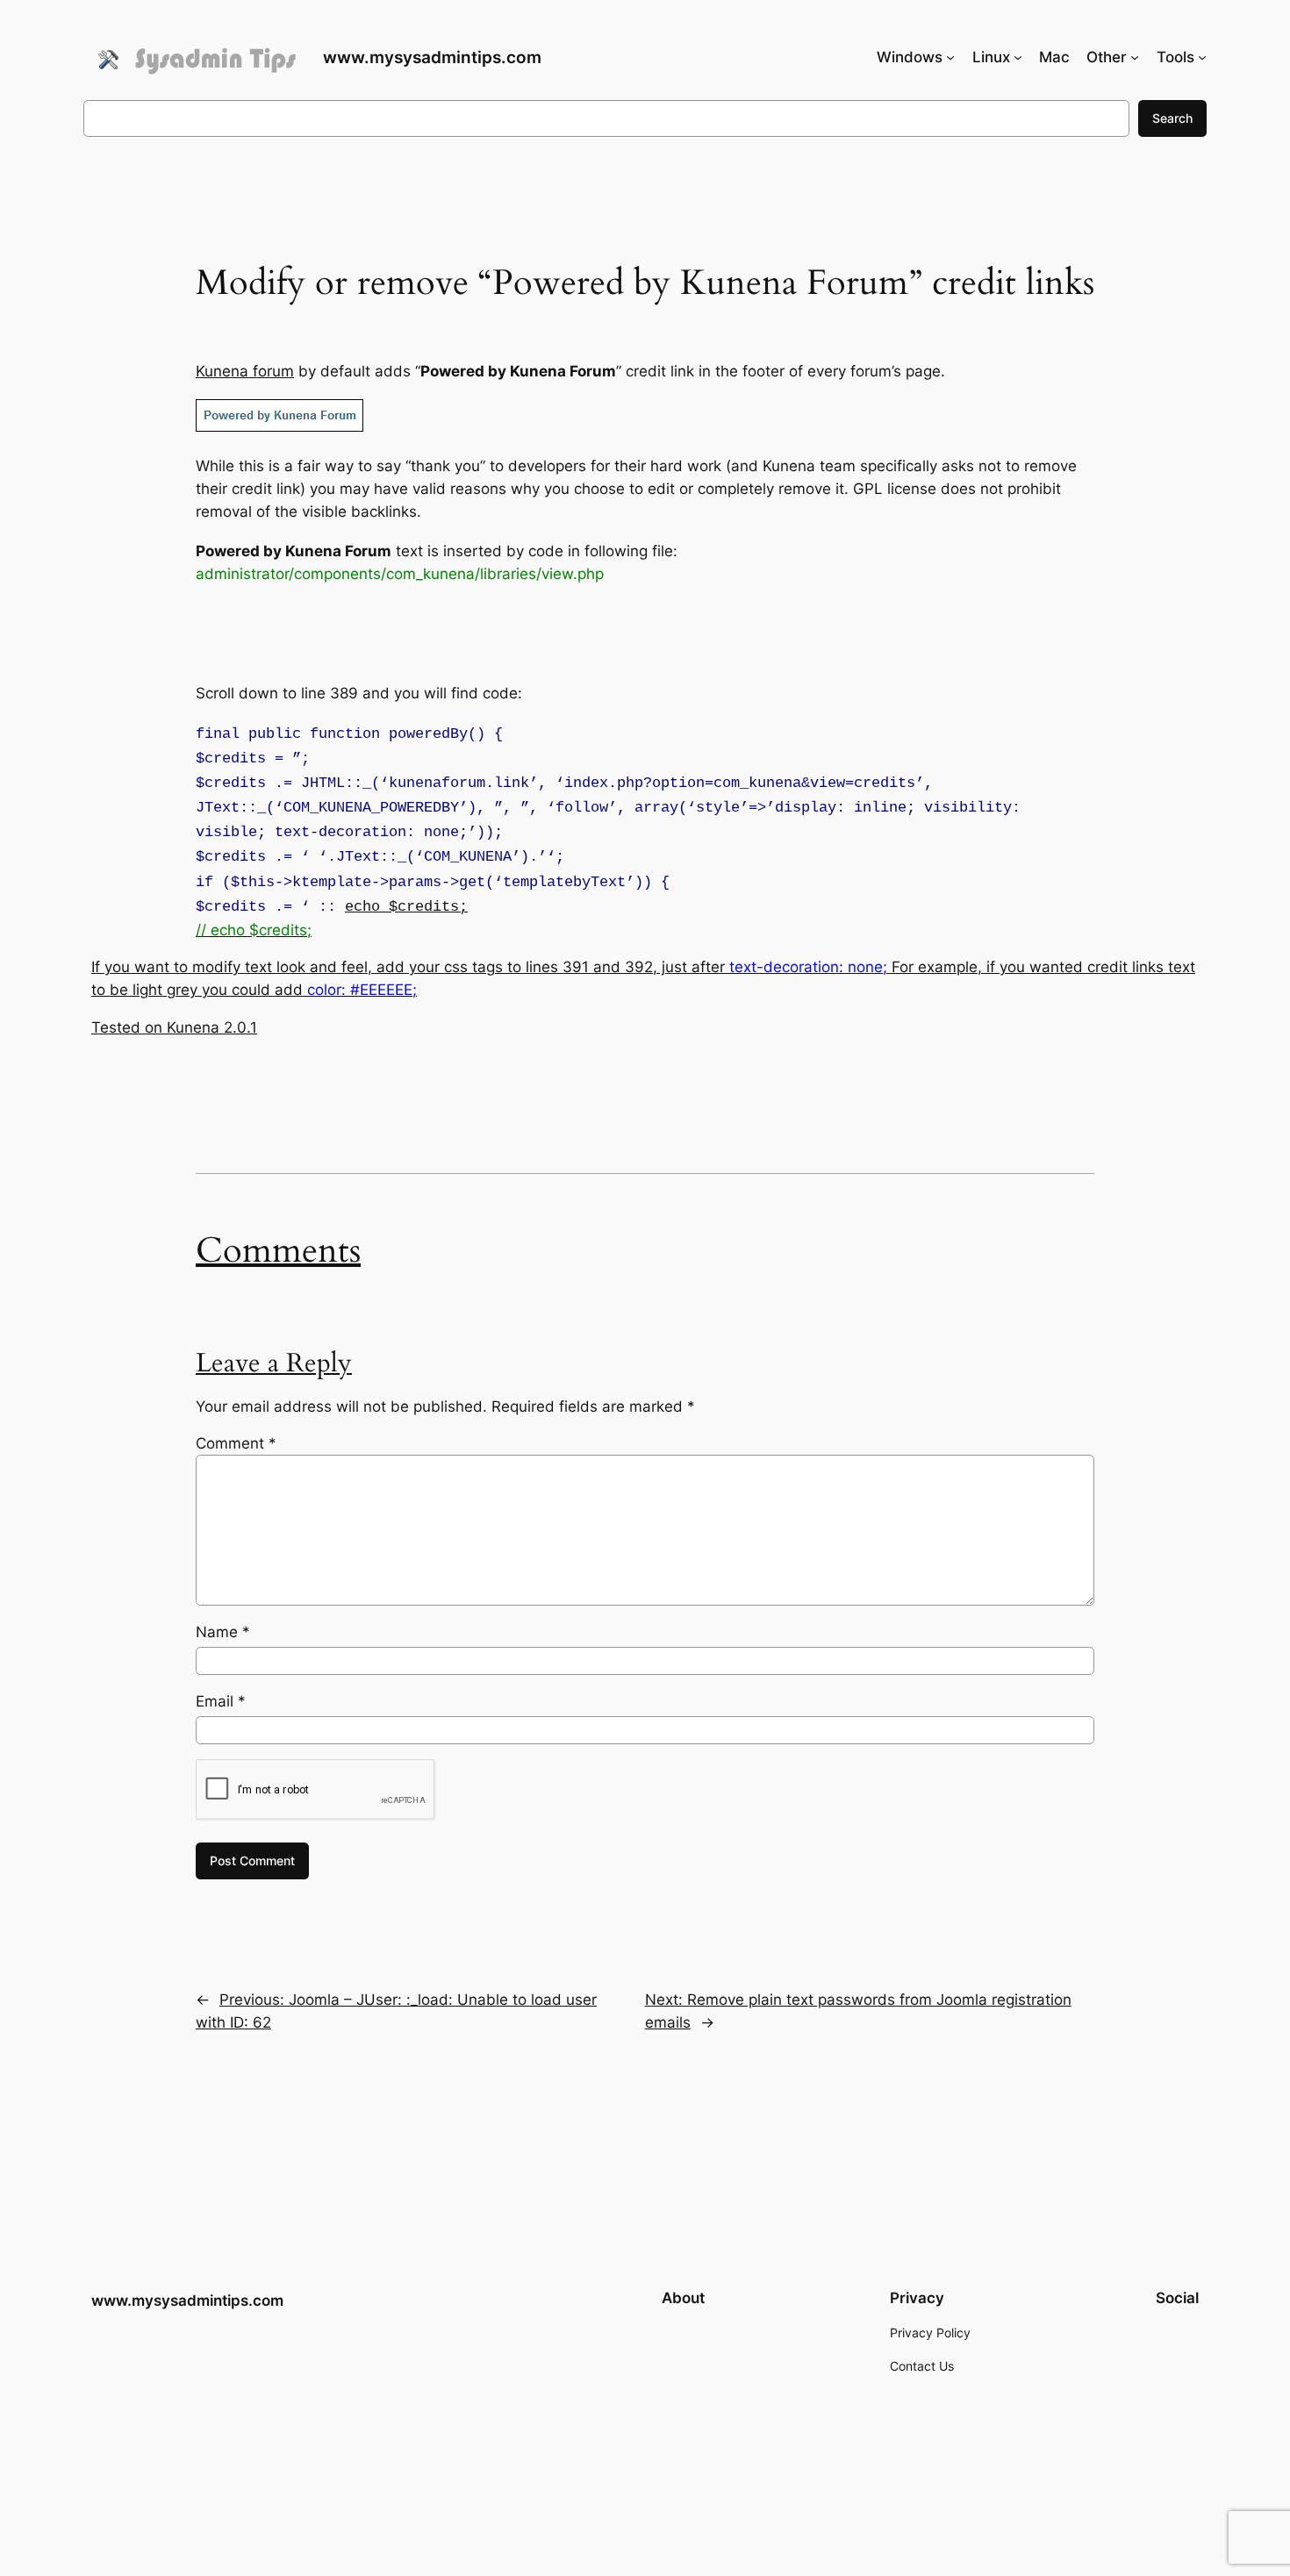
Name (223, 1632)
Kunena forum (245, 371)
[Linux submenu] (1018, 57)
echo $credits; (406, 907)
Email (221, 1701)
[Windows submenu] (950, 57)
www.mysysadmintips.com (432, 57)
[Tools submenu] (1202, 57)
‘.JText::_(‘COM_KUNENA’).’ (433, 857)
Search (1172, 118)
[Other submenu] (1135, 57)
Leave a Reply (274, 1363)
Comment (236, 1443)
